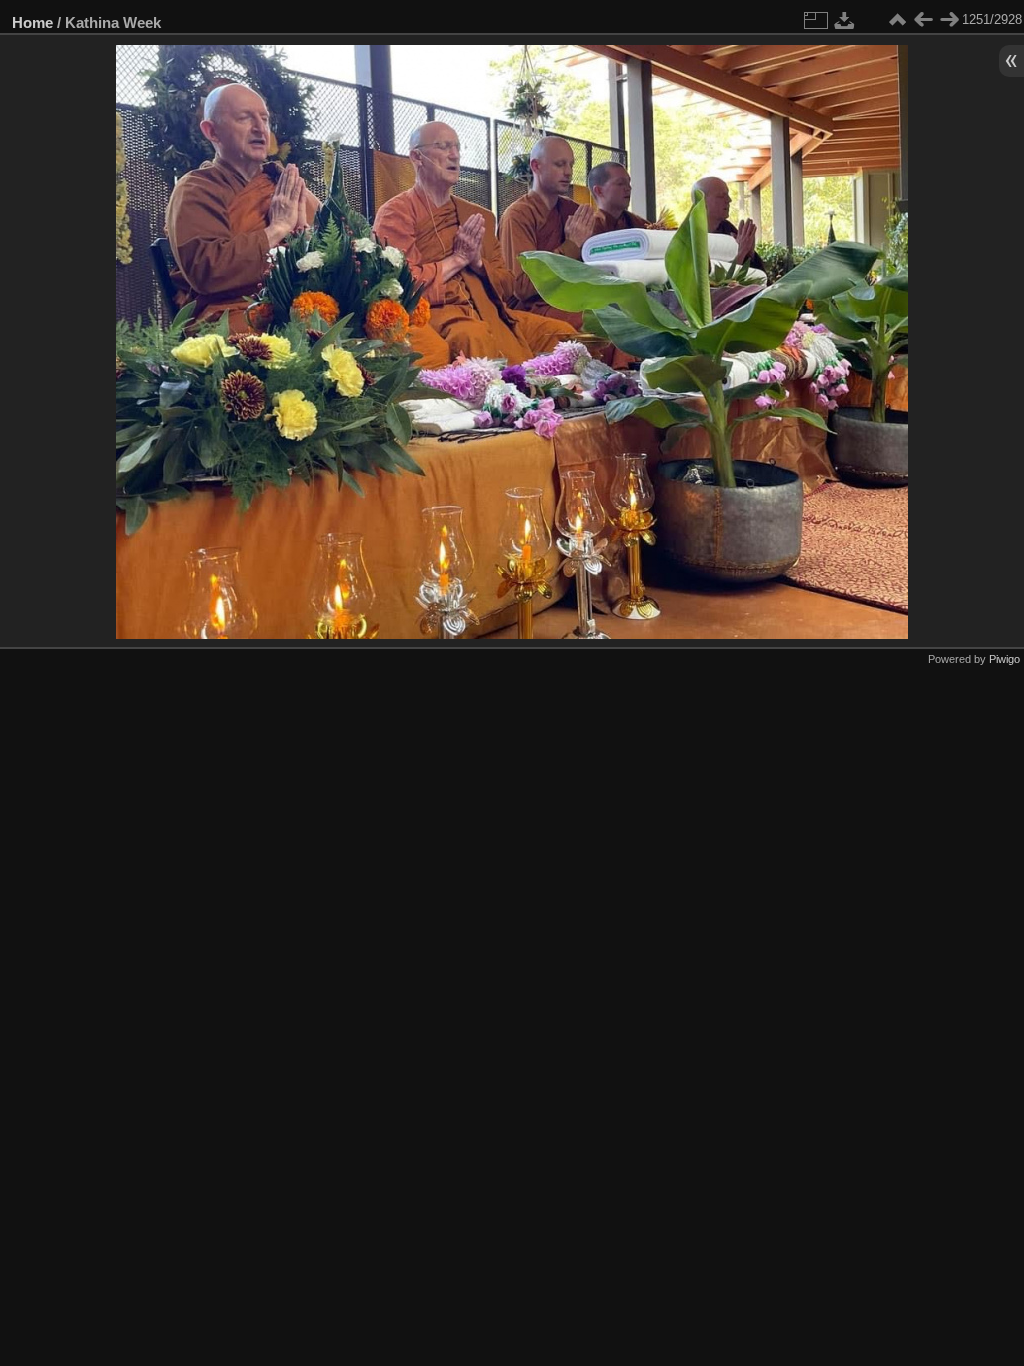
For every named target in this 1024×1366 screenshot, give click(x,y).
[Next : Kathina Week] (949, 20)
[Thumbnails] (897, 20)
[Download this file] (845, 20)
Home (32, 22)
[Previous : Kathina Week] (923, 20)
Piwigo (1004, 659)
